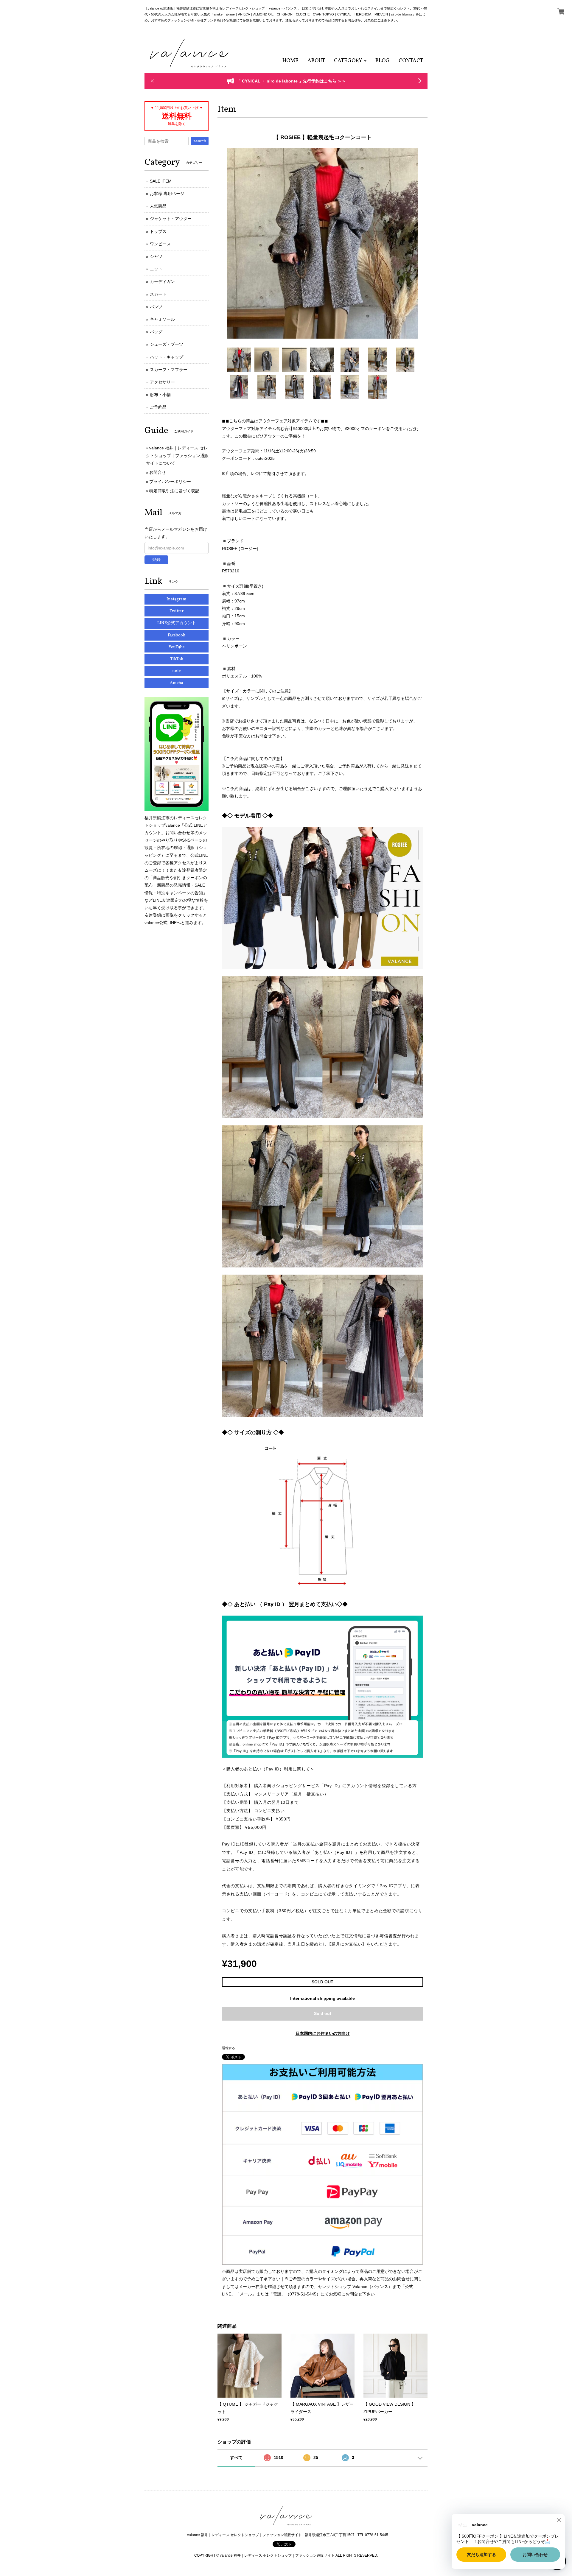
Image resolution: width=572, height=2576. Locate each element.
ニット (156, 269)
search (200, 141)
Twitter (177, 611)
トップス (158, 231)
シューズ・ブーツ (167, 344)
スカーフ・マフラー (169, 370)
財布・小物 (160, 395)
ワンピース (160, 244)
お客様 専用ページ (167, 194)
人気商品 (158, 206)
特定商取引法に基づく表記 (174, 491)
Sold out (323, 2013)
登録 (156, 560)
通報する (229, 2048)
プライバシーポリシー (170, 482)
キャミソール (162, 319)
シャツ (156, 256)
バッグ (156, 332)
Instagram (177, 599)
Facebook (177, 635)
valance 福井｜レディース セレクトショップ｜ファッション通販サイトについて (177, 455)
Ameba (177, 683)
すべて (236, 2457)
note (177, 671)
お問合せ (158, 472)
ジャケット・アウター (171, 219)
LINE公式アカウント (177, 623)
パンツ (156, 307)
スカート (158, 294)
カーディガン (162, 281)
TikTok (177, 659)
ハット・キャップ (167, 357)
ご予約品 (158, 407)
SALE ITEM (161, 181)
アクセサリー (162, 382)
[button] (350, 61)
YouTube (177, 647)
